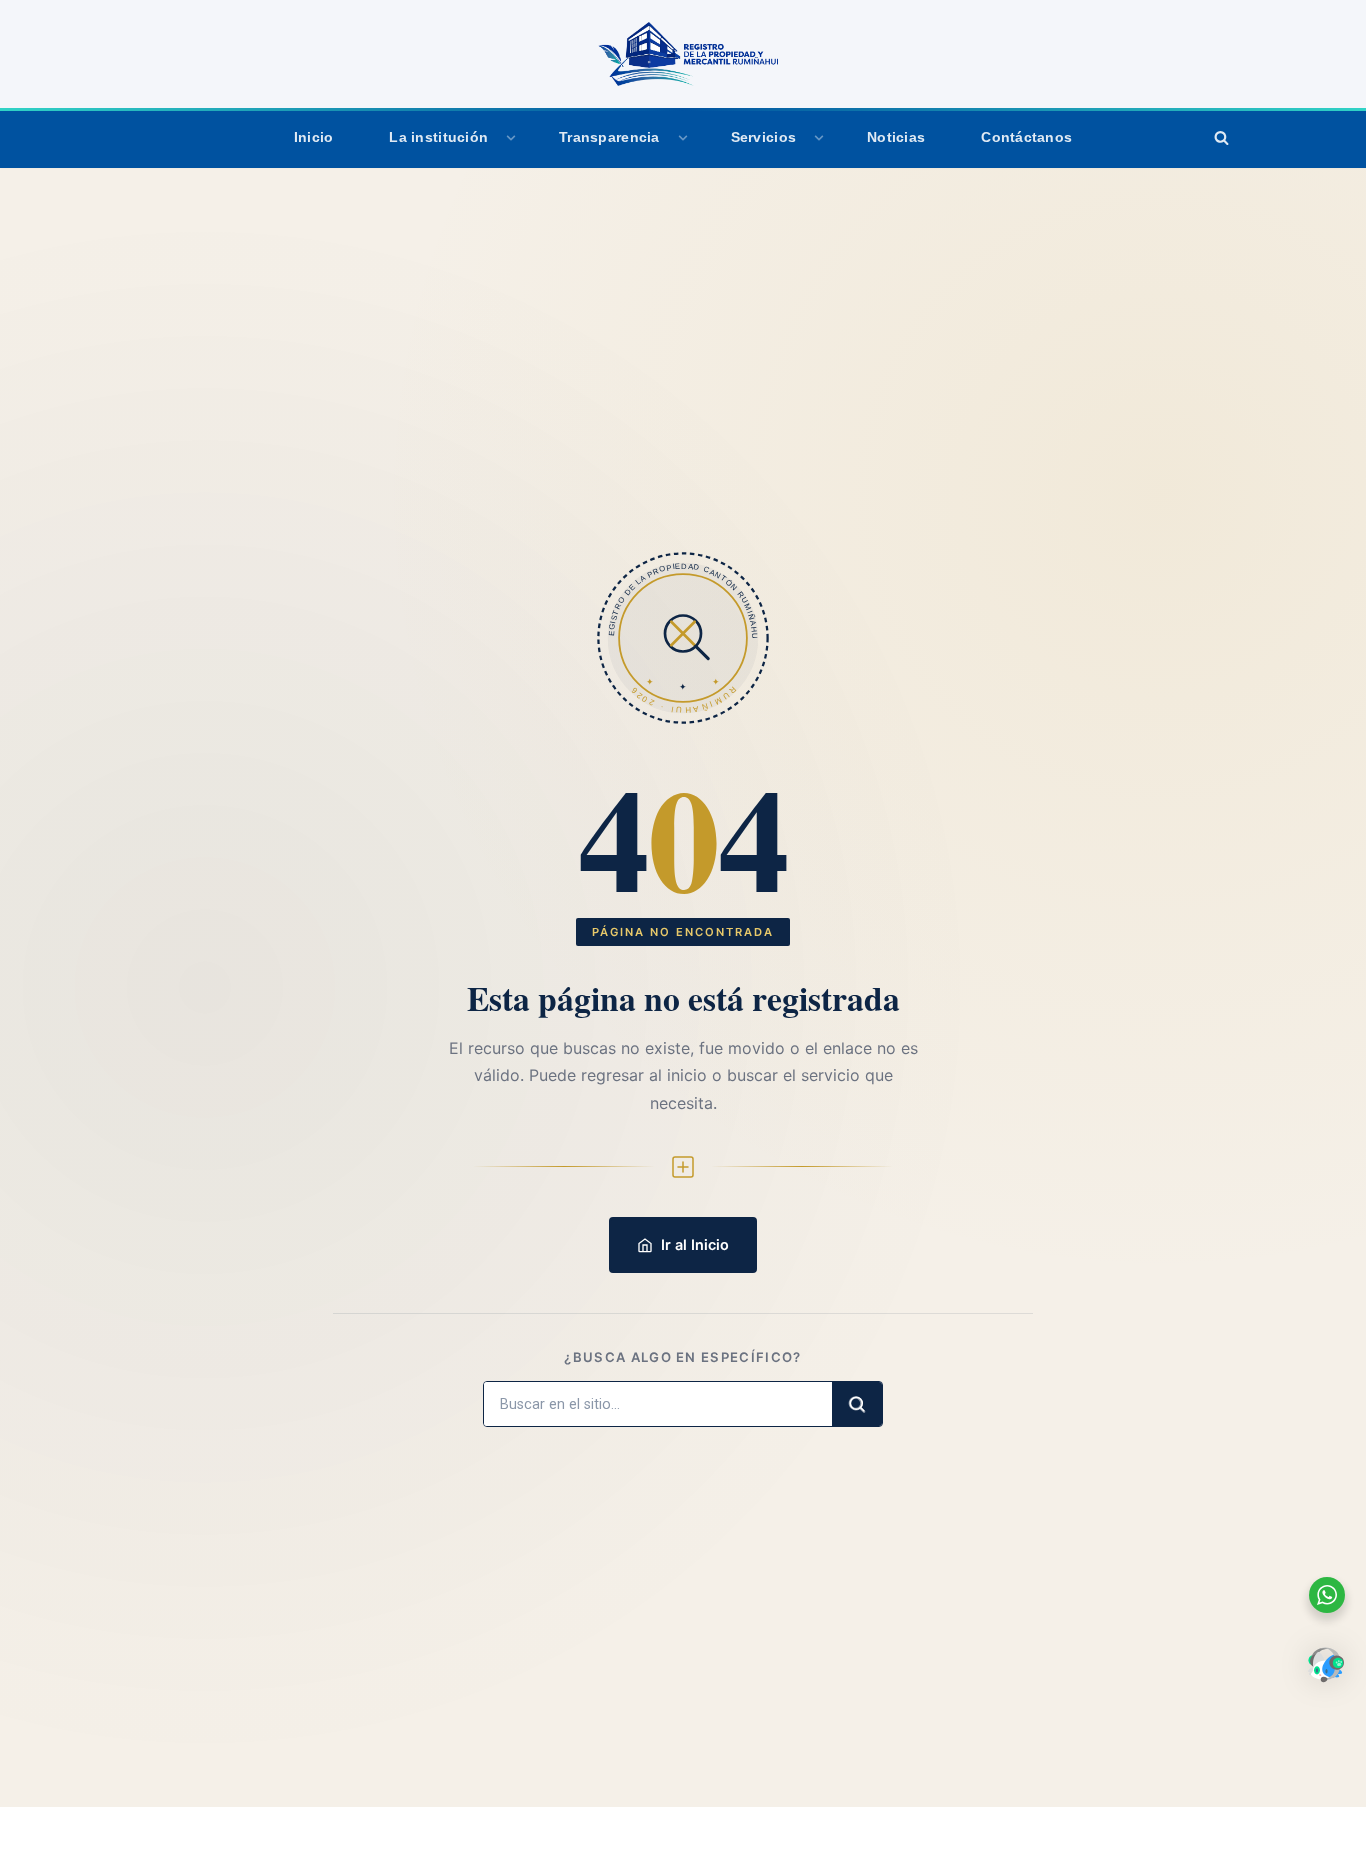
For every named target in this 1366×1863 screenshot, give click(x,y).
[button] (511, 138)
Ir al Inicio (695, 1244)
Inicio (314, 137)
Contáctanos (1026, 137)
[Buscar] (1221, 138)
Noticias (896, 137)
